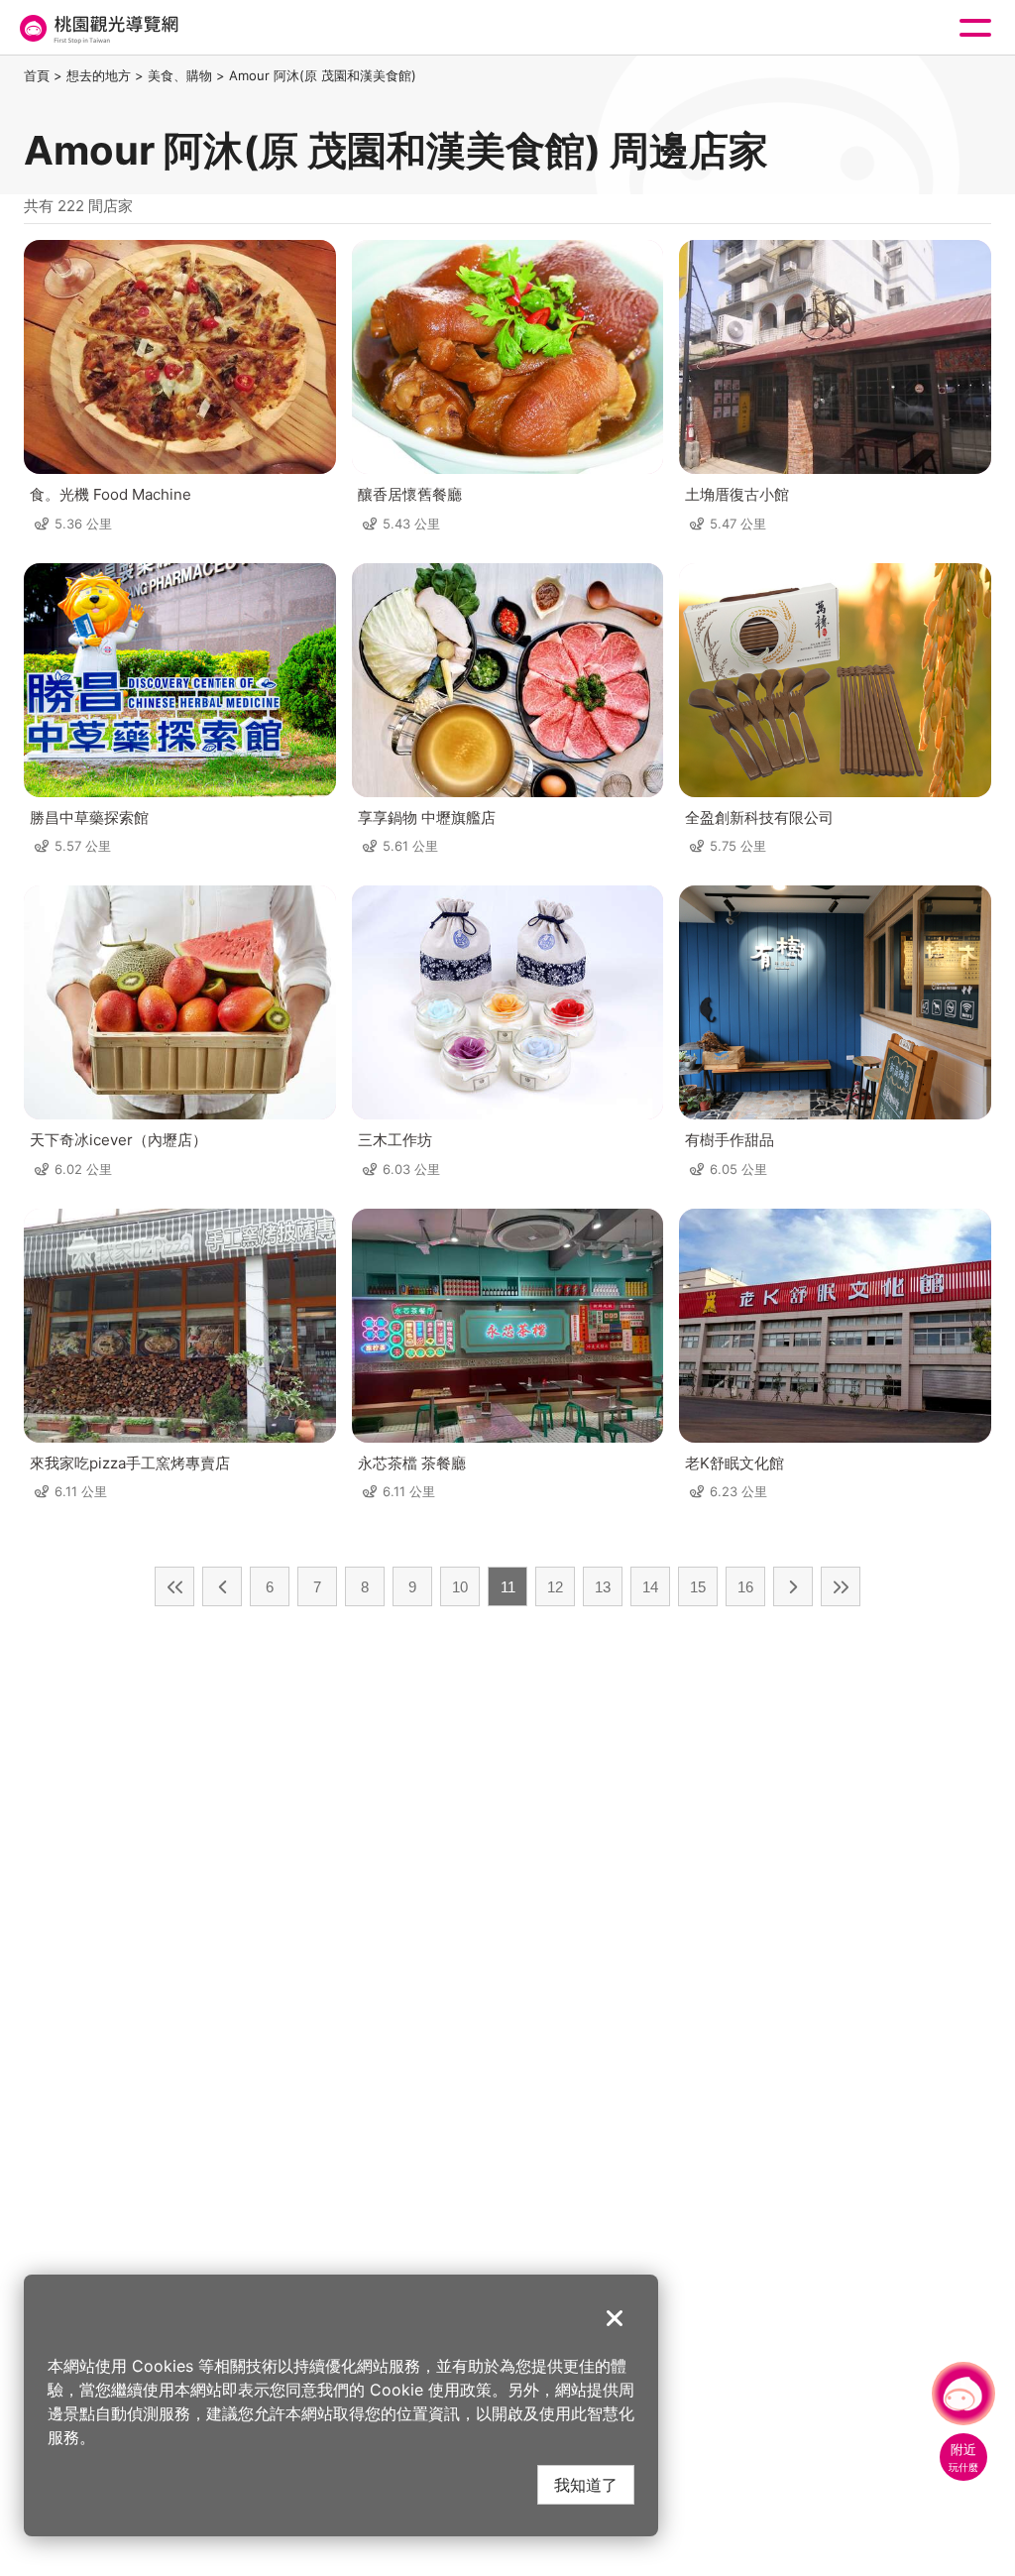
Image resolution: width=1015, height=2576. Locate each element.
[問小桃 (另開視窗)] (963, 2394)
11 (508, 1587)
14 (650, 1587)
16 (745, 1587)
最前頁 (174, 1586)
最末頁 (841, 1586)
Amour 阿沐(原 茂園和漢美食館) (323, 75)
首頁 (37, 75)
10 (460, 1587)
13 (603, 1587)
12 (555, 1587)
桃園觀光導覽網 (97, 28)
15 (698, 1587)
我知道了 (586, 2484)
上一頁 (222, 1586)
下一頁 (793, 1586)
